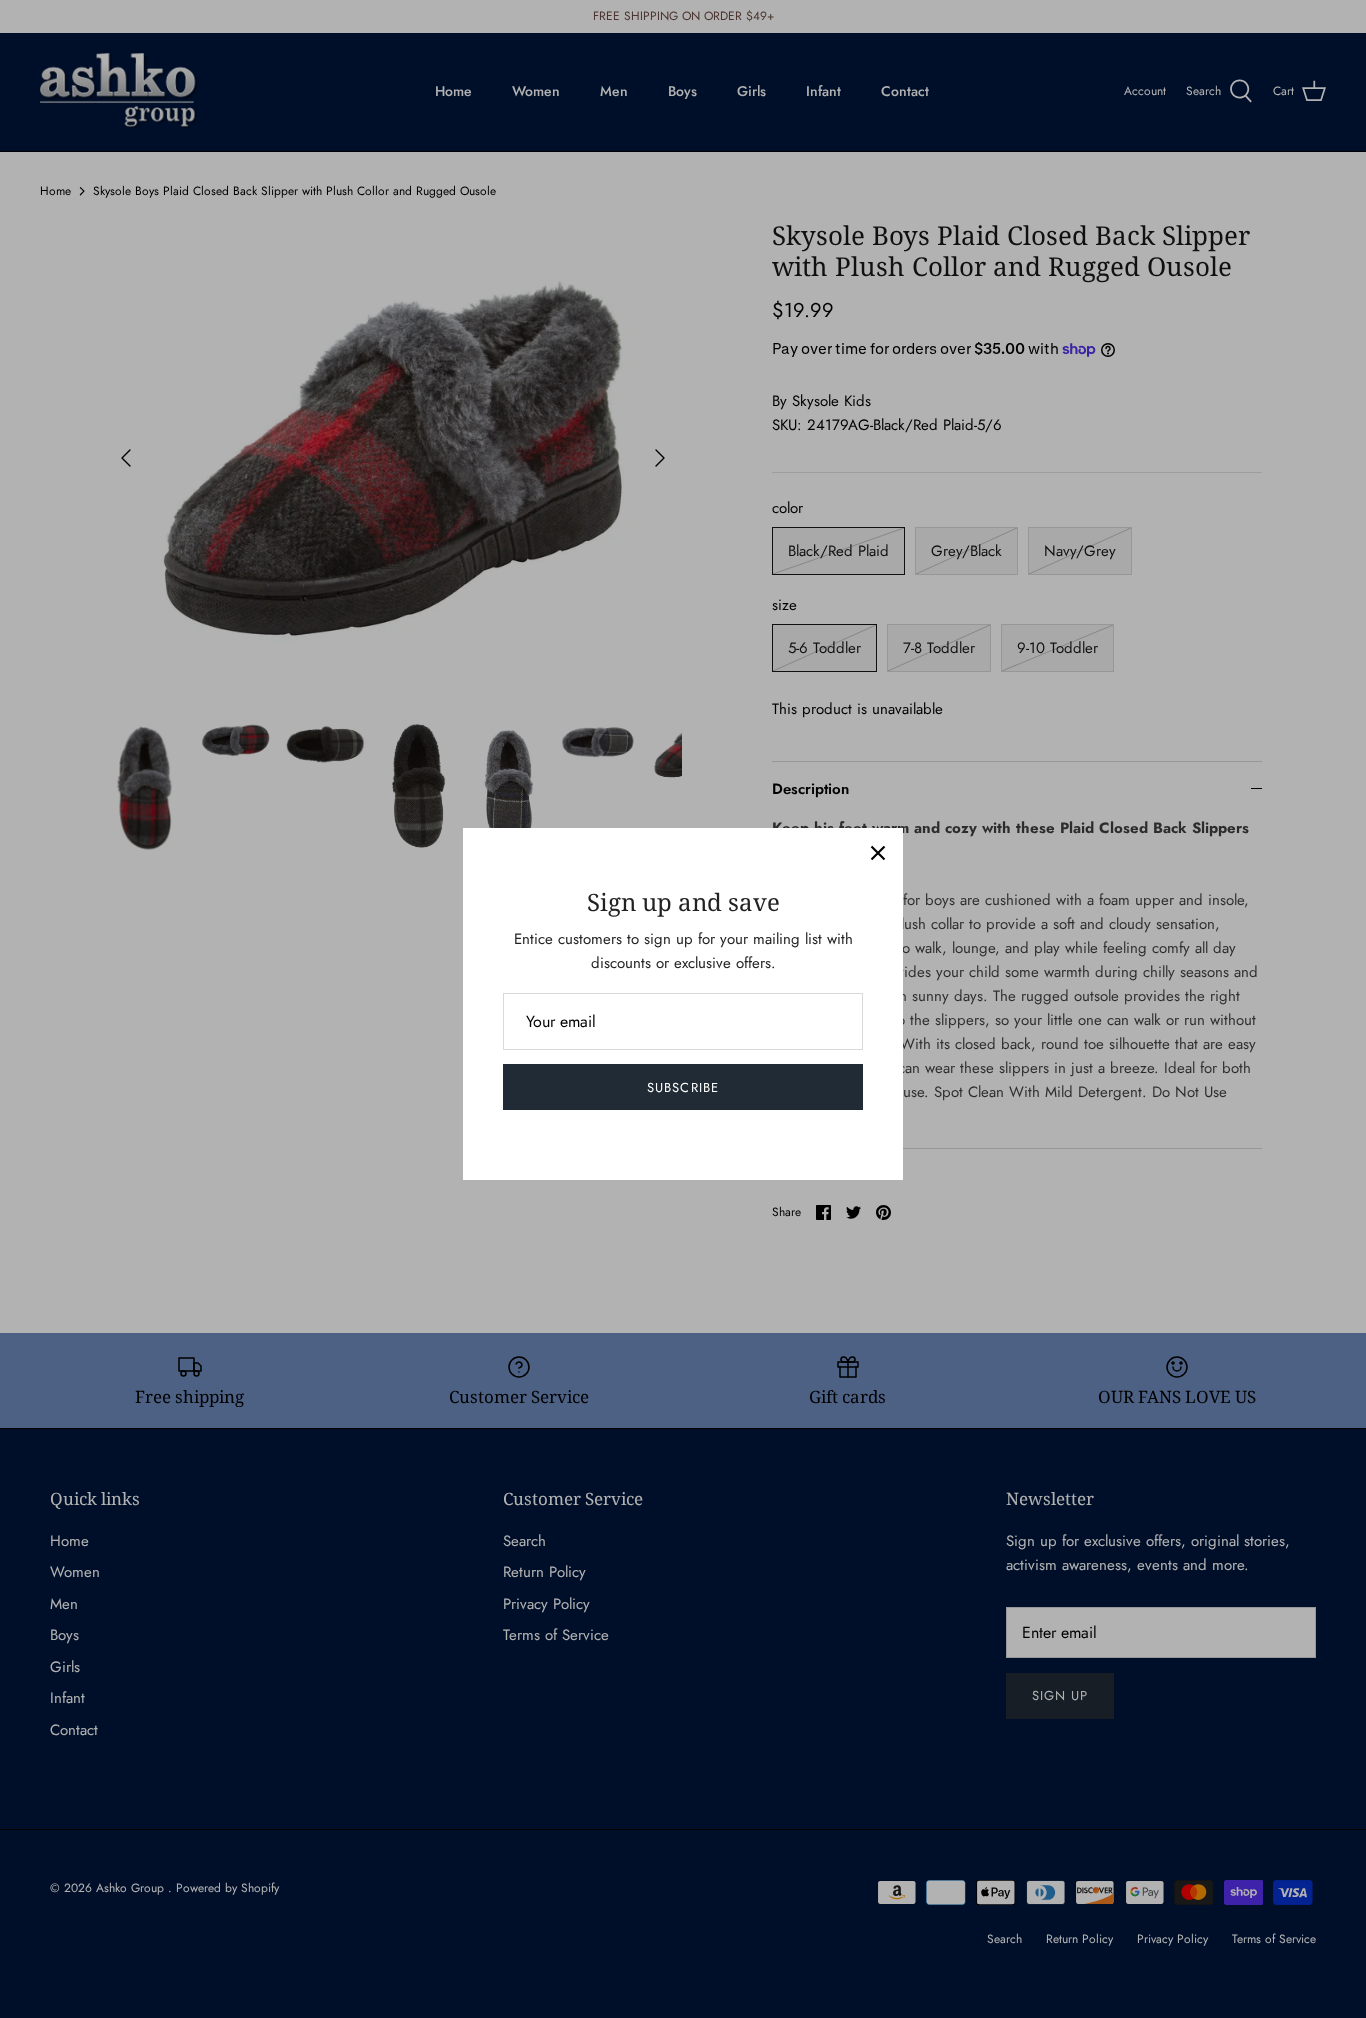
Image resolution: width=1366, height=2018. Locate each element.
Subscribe (682, 1087)
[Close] (878, 853)
